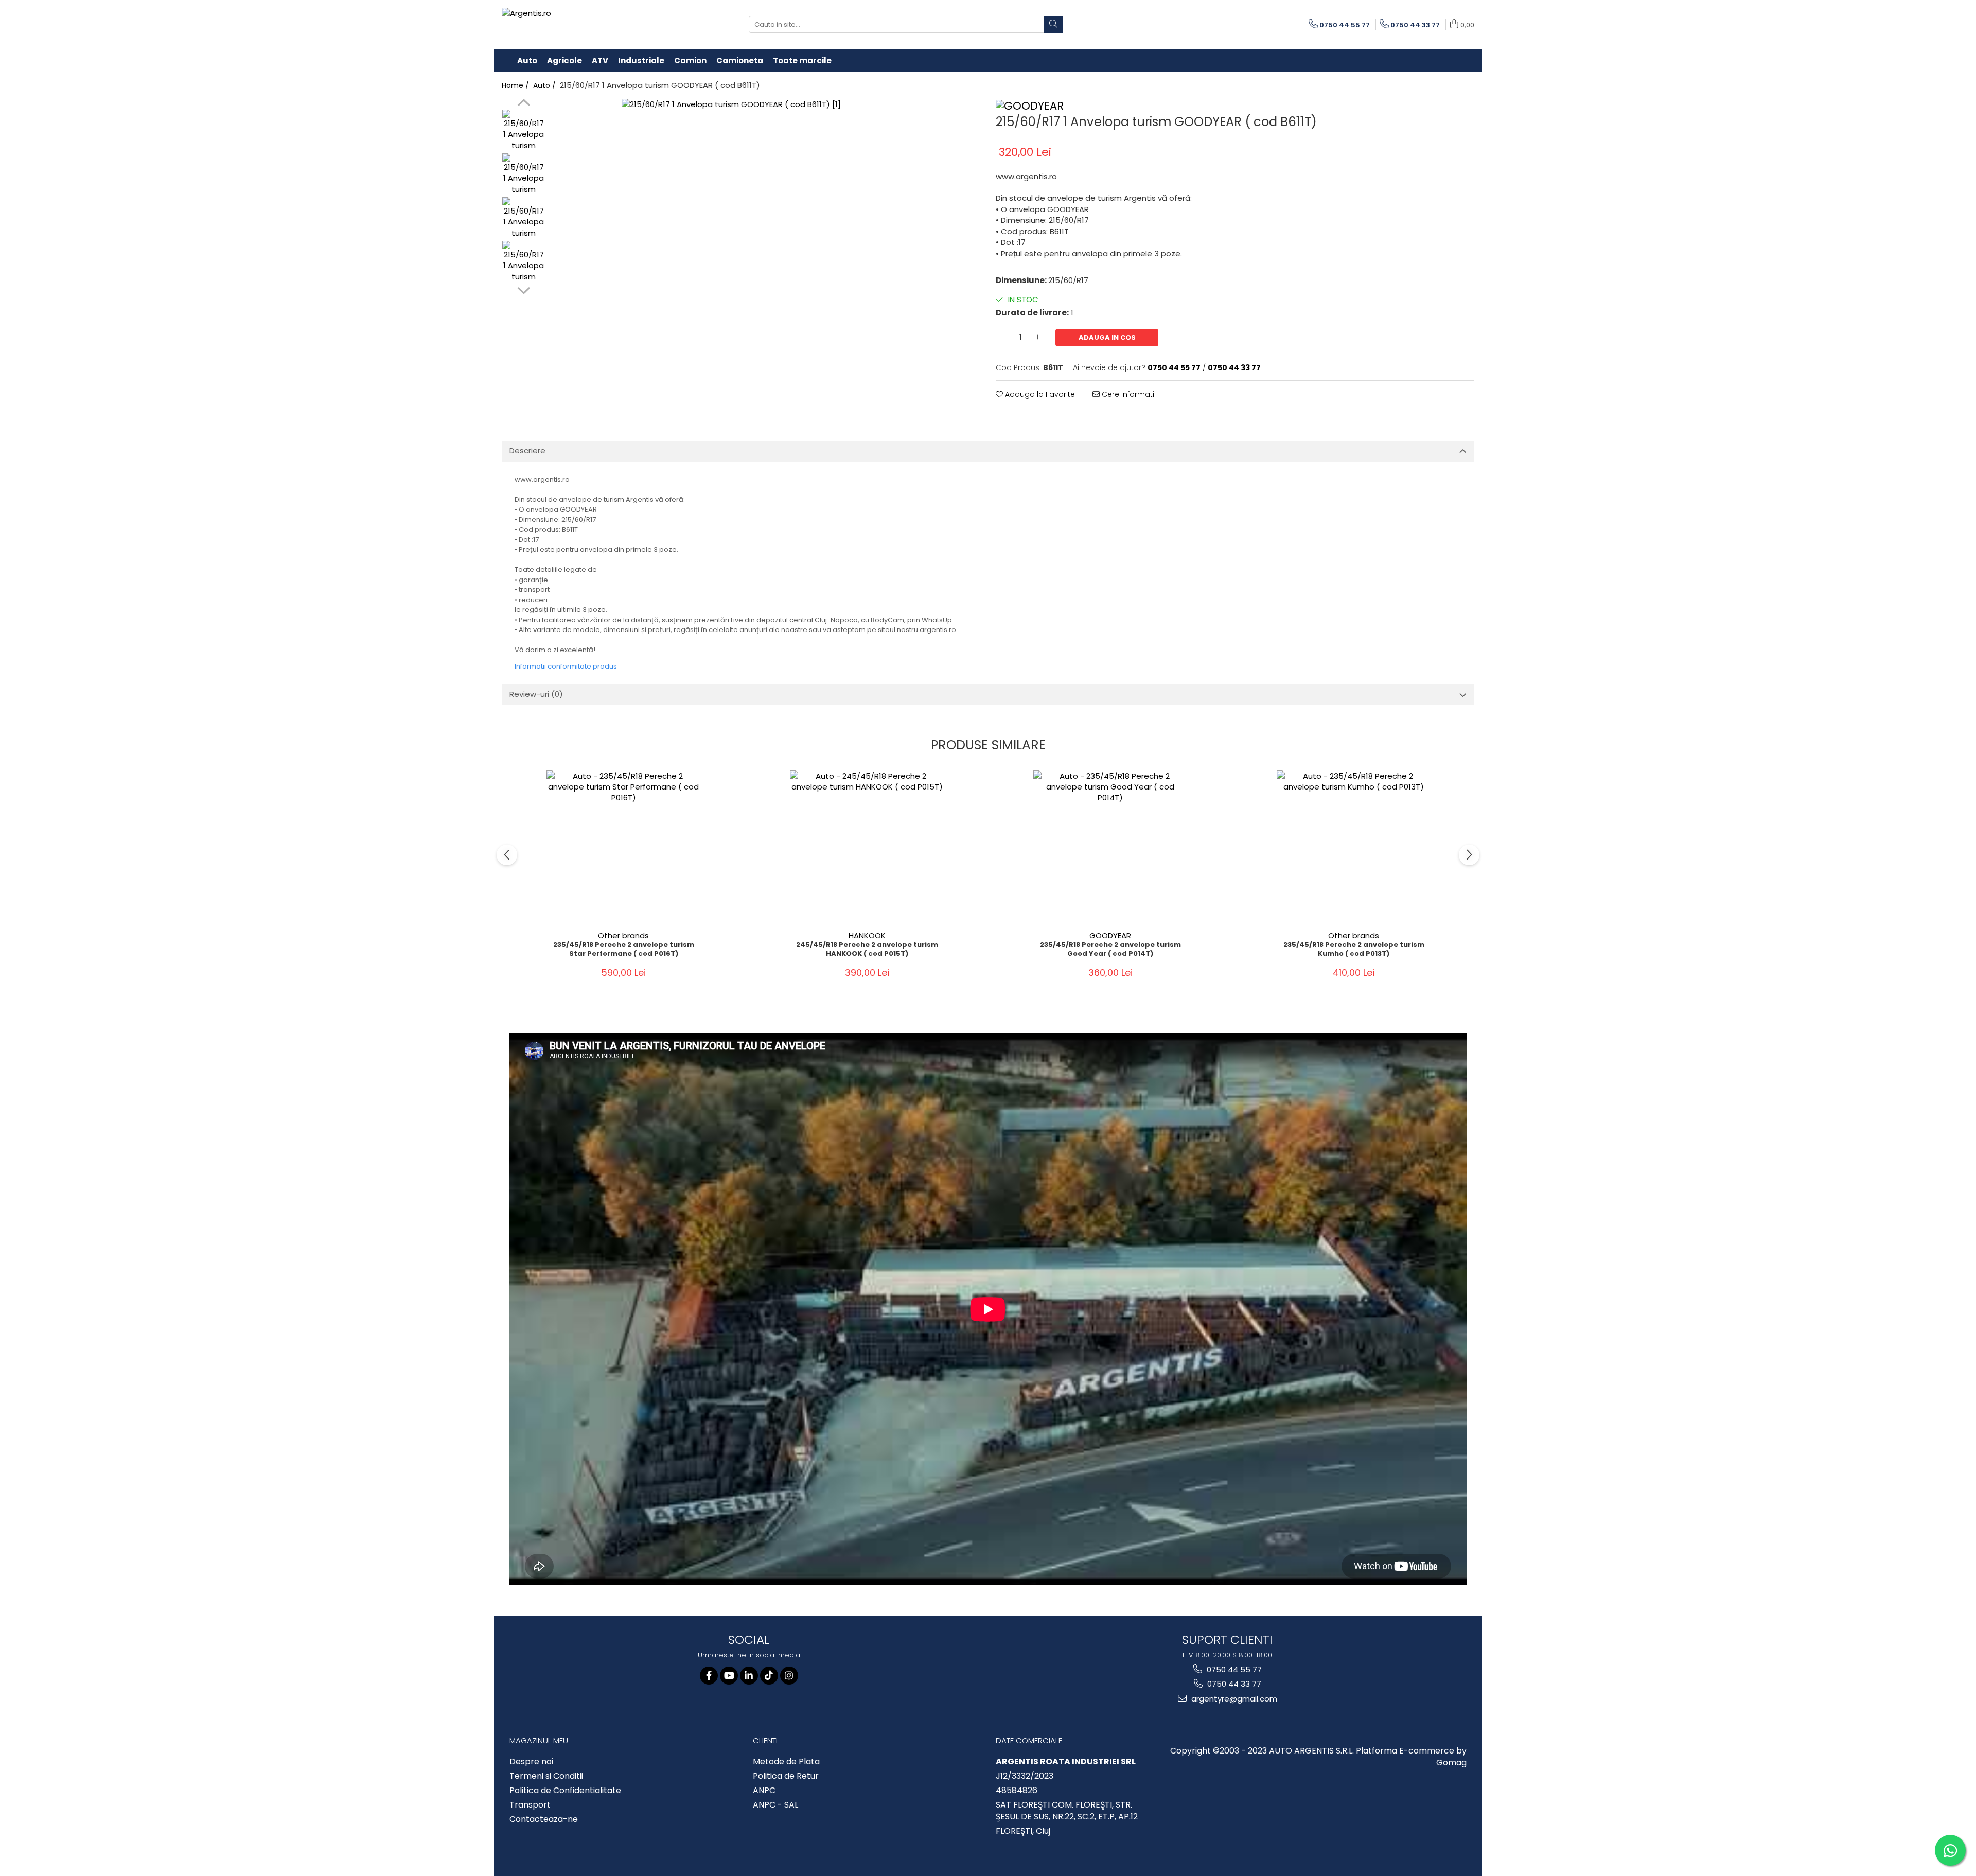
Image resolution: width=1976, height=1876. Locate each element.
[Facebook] (709, 1676)
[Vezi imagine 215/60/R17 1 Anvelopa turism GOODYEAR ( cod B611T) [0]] (524, 131)
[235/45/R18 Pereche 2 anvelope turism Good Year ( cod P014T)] (1110, 848)
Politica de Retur (786, 1776)
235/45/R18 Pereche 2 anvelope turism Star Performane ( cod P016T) (624, 950)
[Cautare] (1053, 24)
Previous (524, 104)
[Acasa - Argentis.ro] (569, 24)
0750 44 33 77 (1233, 1684)
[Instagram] (789, 1676)
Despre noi (531, 1762)
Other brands (623, 935)
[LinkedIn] (749, 1676)
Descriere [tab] (527, 451)
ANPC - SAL (775, 1805)
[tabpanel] (765, 243)
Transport (530, 1805)
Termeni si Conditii (546, 1776)
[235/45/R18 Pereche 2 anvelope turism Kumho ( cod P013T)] (1354, 848)
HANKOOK (867, 935)
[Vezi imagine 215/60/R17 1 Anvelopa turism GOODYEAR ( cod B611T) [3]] (524, 262)
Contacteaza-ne (544, 1819)
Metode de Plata (786, 1762)
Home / (516, 85)
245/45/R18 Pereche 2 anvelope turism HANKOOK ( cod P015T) (867, 950)
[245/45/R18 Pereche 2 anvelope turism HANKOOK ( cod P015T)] (867, 848)
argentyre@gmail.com (1233, 1699)
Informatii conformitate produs (566, 666)
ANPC (764, 1791)
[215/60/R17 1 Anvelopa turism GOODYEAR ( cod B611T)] (765, 243)
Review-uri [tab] (536, 694)
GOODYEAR (1110, 935)
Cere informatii (1128, 394)
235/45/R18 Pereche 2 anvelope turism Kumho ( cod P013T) (1354, 950)
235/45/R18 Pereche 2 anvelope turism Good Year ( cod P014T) (1110, 950)
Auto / (545, 85)
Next (524, 289)
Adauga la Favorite (1039, 394)
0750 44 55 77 (1233, 1669)
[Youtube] (729, 1676)
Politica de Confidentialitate (565, 1791)
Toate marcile (802, 60)
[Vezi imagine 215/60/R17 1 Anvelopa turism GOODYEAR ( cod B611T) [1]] (524, 175)
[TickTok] (769, 1676)
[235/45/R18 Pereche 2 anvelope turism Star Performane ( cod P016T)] (624, 848)
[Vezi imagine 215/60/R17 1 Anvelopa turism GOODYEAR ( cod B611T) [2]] (524, 218)
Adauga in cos (1107, 337)
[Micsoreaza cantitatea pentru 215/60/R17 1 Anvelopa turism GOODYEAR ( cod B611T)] (1003, 337)
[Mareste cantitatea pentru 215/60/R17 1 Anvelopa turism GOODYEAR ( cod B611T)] (1037, 337)
